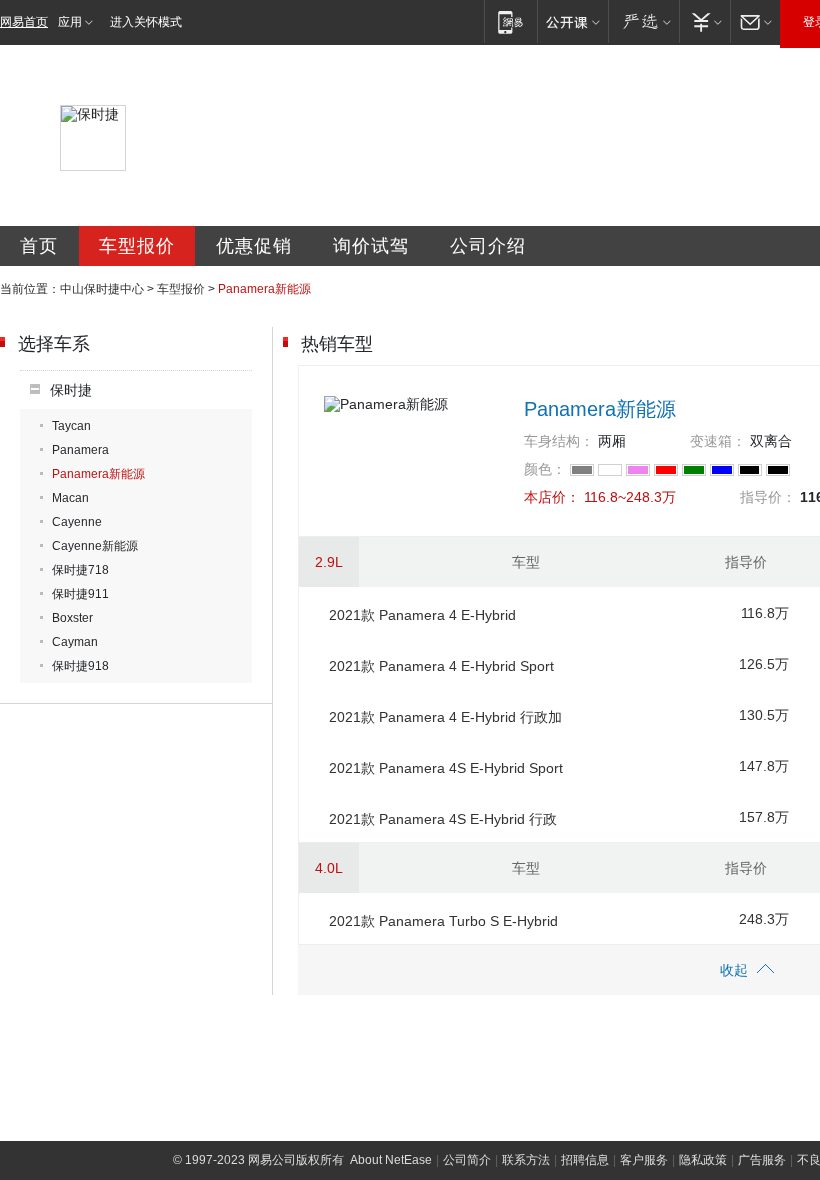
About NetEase (391, 1160)
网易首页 (24, 22)
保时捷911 (80, 594)
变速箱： (718, 441)
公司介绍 (488, 246)
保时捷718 (80, 570)
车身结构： (559, 441)
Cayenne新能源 (95, 546)
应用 (70, 22)
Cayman (75, 642)
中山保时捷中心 (102, 289)
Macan (70, 498)
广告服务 (762, 1160)
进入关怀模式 (146, 22)
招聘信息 (585, 1160)
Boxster (72, 618)
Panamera (80, 450)
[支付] (704, 21)
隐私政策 (703, 1160)
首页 (39, 246)
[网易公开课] (572, 21)
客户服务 (644, 1160)
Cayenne (77, 522)
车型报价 (137, 246)
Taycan (71, 426)
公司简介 (467, 1160)
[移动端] (510, 21)
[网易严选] (643, 21)
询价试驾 (371, 246)
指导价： (768, 497)
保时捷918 (80, 666)
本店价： (552, 497)
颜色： (545, 469)
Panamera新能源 (98, 474)
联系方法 (526, 1160)
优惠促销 (254, 246)
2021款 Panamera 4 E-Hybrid (422, 615)
